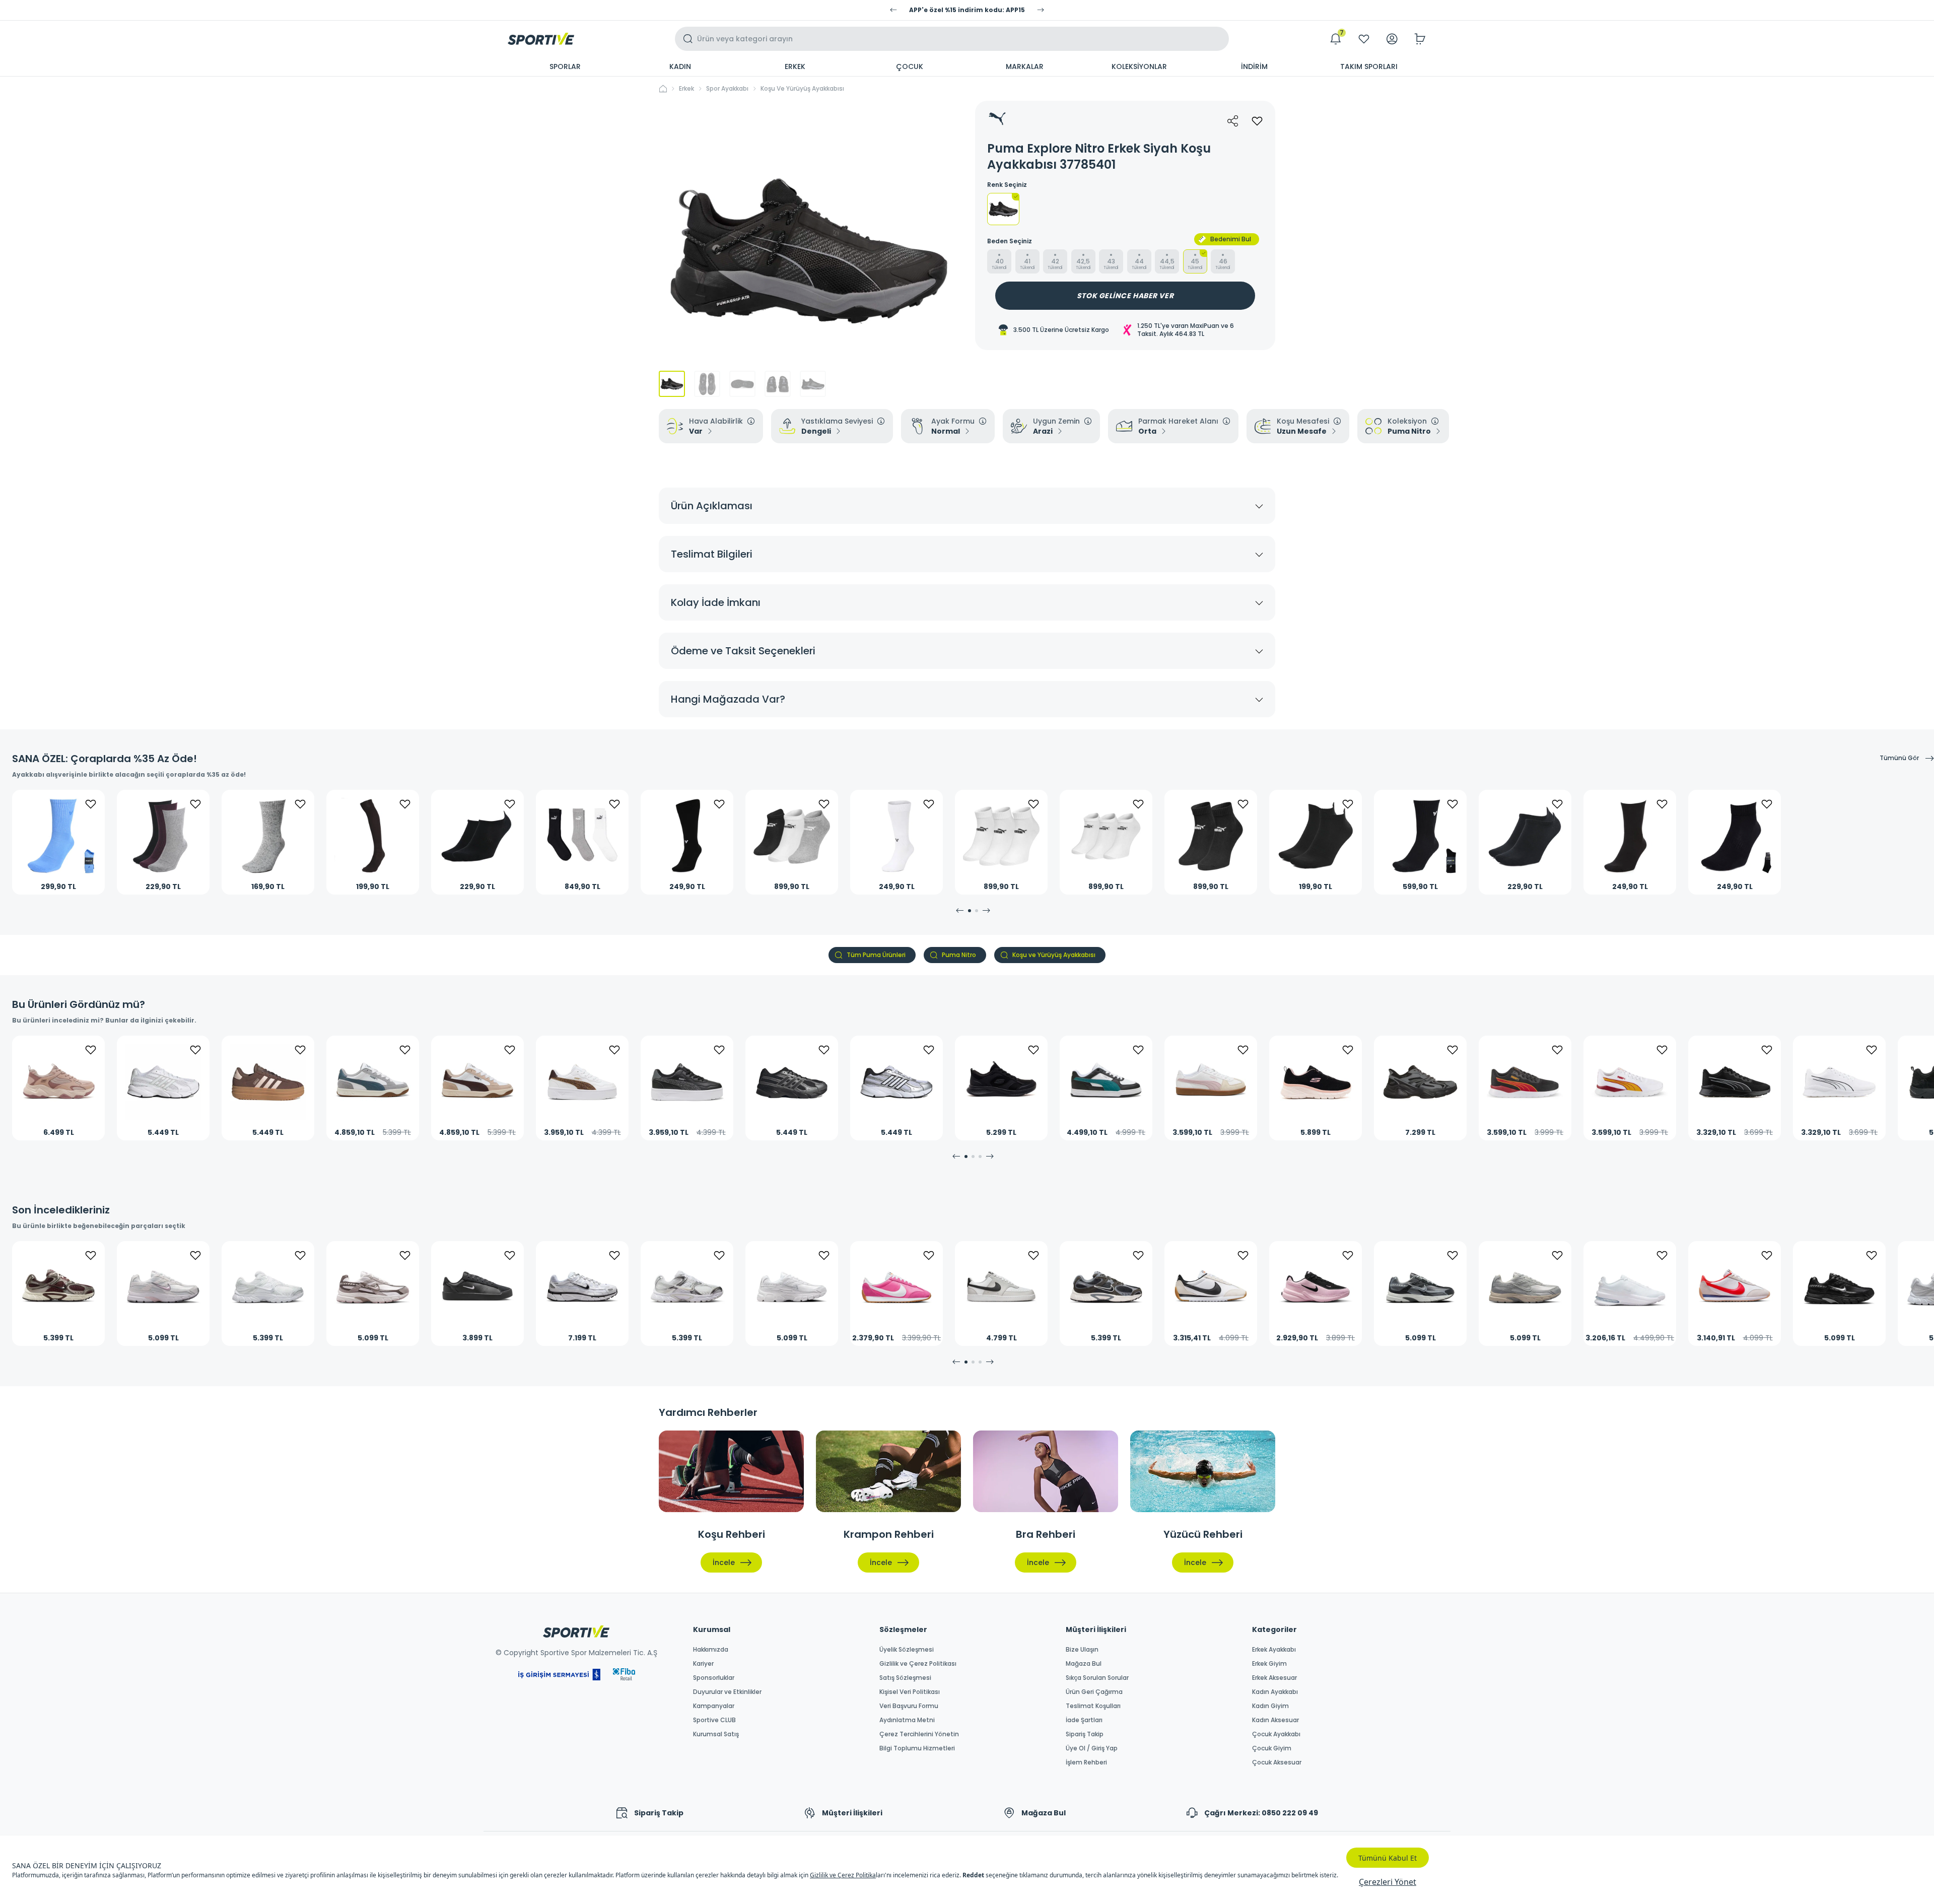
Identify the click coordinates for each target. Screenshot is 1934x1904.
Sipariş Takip (1085, 1734)
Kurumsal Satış (716, 1734)
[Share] (1233, 121)
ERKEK (795, 66)
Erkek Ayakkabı (1274, 1650)
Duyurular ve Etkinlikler (727, 1692)
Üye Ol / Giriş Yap (1092, 1748)
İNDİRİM (1254, 66)
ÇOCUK (910, 66)
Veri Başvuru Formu (909, 1706)
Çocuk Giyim (1272, 1748)
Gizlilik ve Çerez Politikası (918, 1664)
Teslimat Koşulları (1093, 1706)
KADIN (680, 66)
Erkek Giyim (1269, 1664)
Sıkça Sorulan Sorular (1097, 1678)
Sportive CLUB (714, 1720)
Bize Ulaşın (1082, 1650)
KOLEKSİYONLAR (1139, 66)
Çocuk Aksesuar (1277, 1762)
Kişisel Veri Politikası (910, 1692)
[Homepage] (541, 39)
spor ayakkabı (727, 89)
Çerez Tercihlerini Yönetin (919, 1734)
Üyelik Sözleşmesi (907, 1650)
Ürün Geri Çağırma (1094, 1692)
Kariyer (703, 1664)
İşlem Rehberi (1086, 1762)
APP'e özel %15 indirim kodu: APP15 (967, 10)
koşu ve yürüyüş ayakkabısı (802, 89)
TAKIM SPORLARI (1369, 66)
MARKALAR (1025, 66)
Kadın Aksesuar (1275, 1720)
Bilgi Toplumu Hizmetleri (917, 1748)
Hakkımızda (711, 1650)
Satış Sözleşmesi (905, 1678)
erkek (686, 89)
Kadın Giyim (1270, 1706)
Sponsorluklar (714, 1678)
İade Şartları (1084, 1720)
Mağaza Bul (1084, 1664)
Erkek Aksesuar (1274, 1678)
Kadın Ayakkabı (1275, 1692)
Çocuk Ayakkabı (1276, 1734)
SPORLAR (565, 66)
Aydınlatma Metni (907, 1720)
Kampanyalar (714, 1706)
